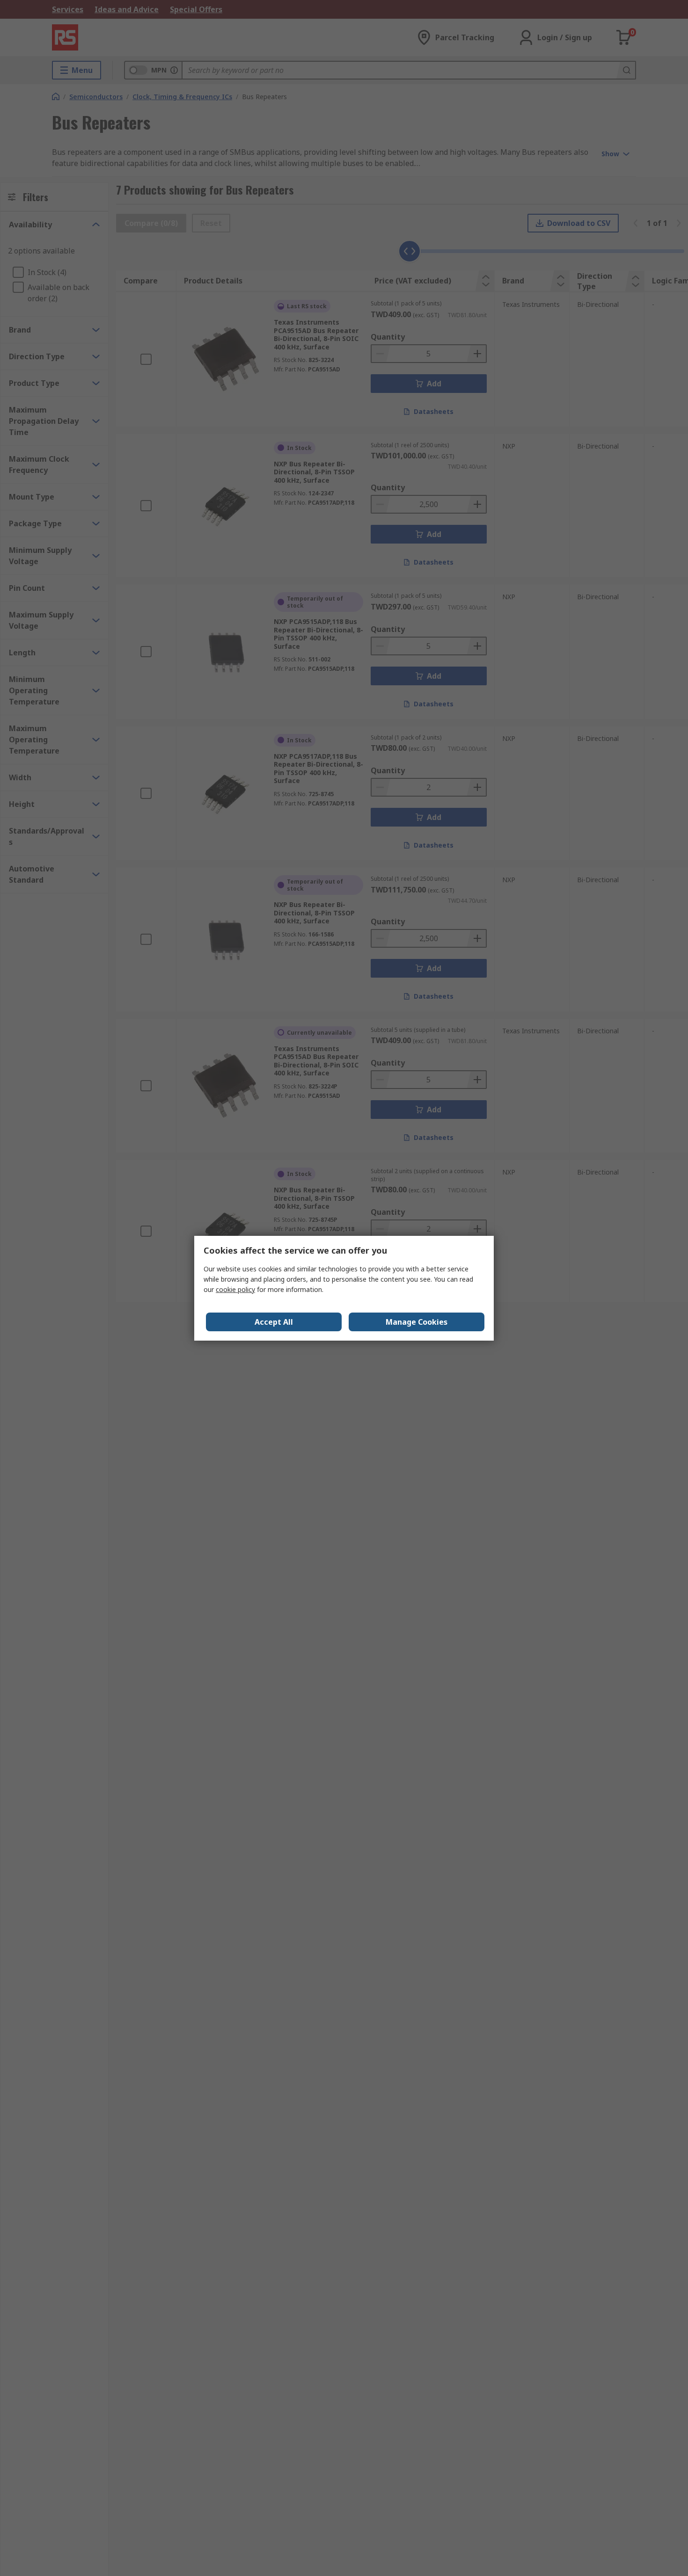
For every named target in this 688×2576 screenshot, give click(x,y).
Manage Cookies (417, 1322)
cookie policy (235, 1289)
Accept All (274, 1322)
